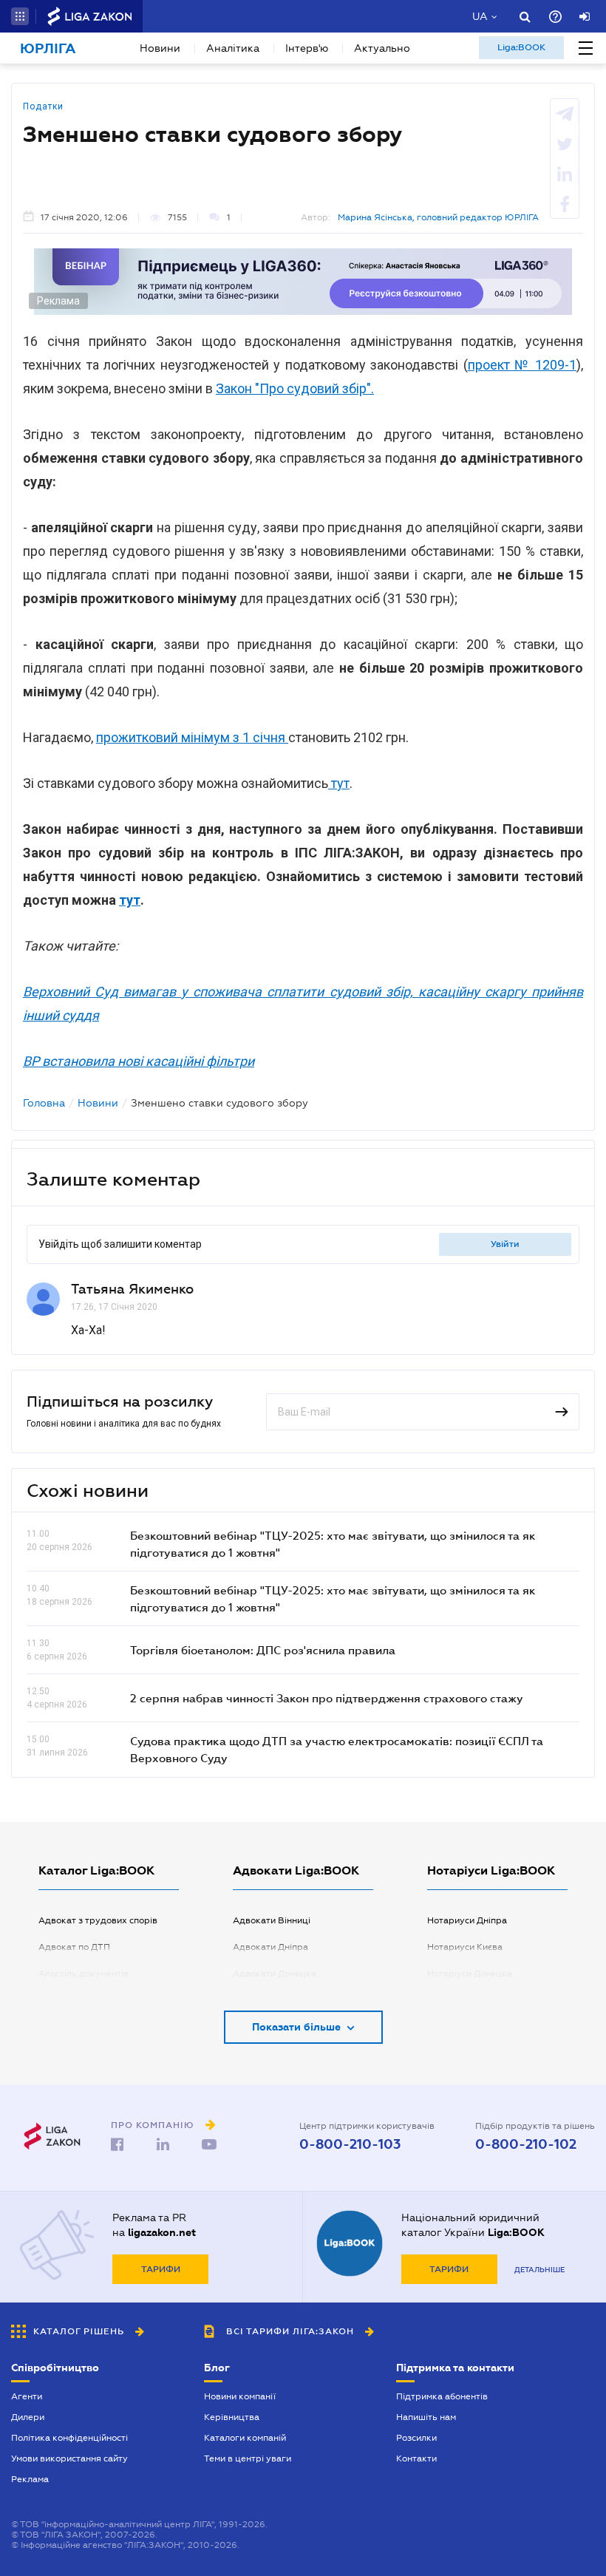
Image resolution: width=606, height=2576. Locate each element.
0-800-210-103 (350, 2144)
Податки (43, 106)
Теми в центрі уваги (248, 2458)
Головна (44, 1103)
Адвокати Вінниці (272, 1920)
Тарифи (161, 2269)
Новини (160, 48)
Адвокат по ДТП (74, 1947)
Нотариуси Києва (465, 1947)
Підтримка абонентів (442, 2396)
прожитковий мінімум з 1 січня (192, 737)
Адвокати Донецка (275, 1974)
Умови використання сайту (69, 2458)
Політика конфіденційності (69, 2438)
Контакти (416, 2458)
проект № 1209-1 (522, 365)
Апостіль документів (84, 1974)
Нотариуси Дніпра (467, 1920)
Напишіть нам (426, 2417)
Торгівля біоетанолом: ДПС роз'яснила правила (263, 1650)
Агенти (27, 2396)
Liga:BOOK (521, 47)
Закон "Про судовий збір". (295, 388)
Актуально (382, 48)
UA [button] (480, 16)
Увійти (505, 1244)
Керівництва (232, 2417)
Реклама (30, 2479)
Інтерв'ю (307, 48)
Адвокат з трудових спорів (98, 1920)
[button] (20, 16)
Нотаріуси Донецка (470, 1974)
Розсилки (416, 2438)
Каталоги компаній (245, 2438)
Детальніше (539, 2270)
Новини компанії (240, 2396)
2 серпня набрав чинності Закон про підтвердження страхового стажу (327, 1698)
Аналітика (233, 48)
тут (339, 783)
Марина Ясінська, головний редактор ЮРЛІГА (438, 217)
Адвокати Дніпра (270, 1947)
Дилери (28, 2417)
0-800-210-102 (526, 2144)
